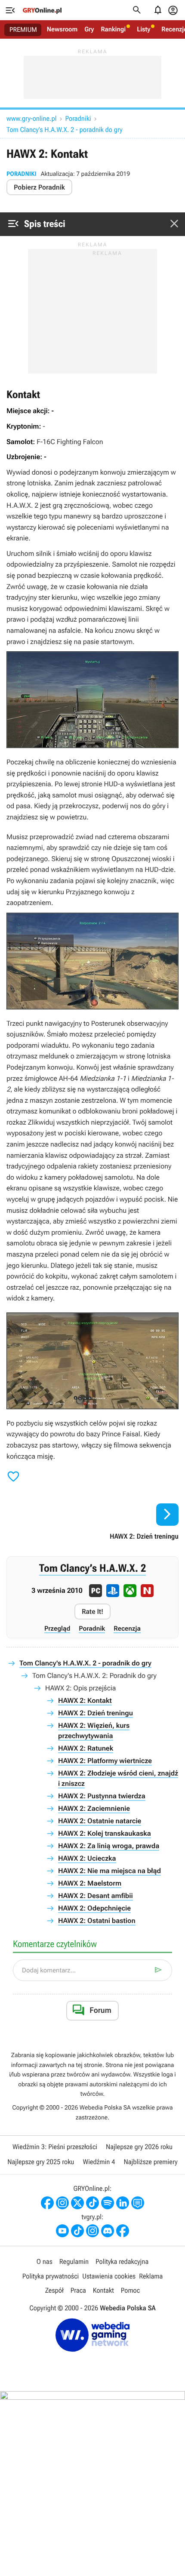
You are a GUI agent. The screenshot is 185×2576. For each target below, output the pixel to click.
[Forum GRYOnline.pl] (138, 2203)
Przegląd (57, 1628)
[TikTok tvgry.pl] (77, 2231)
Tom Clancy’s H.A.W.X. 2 (92, 1569)
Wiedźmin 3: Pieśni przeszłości (55, 2147)
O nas (45, 2262)
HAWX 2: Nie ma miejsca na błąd (109, 1871)
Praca (78, 2290)
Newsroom (62, 29)
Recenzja (127, 1628)
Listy (143, 29)
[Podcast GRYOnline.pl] (108, 2203)
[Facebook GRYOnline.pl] (47, 2203)
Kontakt (103, 2290)
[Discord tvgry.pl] (108, 2231)
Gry (89, 29)
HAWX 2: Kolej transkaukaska (105, 1833)
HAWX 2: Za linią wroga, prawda (109, 1846)
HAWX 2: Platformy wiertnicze (105, 1761)
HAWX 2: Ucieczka (87, 1858)
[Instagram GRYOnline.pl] (62, 2203)
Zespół (54, 2290)
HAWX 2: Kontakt (85, 1700)
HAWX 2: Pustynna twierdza (102, 1796)
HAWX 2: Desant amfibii (96, 1896)
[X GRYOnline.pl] (77, 2203)
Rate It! (92, 1612)
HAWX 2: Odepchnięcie (94, 1908)
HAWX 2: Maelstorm (90, 1883)
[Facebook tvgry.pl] (123, 2231)
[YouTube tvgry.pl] (62, 2231)
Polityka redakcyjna (122, 2262)
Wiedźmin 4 (99, 2162)
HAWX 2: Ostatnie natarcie (100, 1821)
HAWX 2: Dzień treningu (96, 1713)
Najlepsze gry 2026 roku (139, 2147)
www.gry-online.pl (31, 118)
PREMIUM (23, 30)
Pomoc (130, 2290)
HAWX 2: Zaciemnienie (94, 1808)
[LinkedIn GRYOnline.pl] (123, 2203)
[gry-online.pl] (42, 10)
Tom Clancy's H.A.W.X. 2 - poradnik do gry (65, 130)
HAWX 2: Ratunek (86, 1748)
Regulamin (74, 2262)
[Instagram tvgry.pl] (92, 2231)
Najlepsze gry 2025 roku (41, 2162)
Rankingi (113, 29)
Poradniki (78, 118)
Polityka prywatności (51, 2276)
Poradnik (92, 1628)
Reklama (151, 2276)
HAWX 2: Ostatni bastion (97, 1921)
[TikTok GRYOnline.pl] (92, 2203)
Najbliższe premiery (150, 2162)
